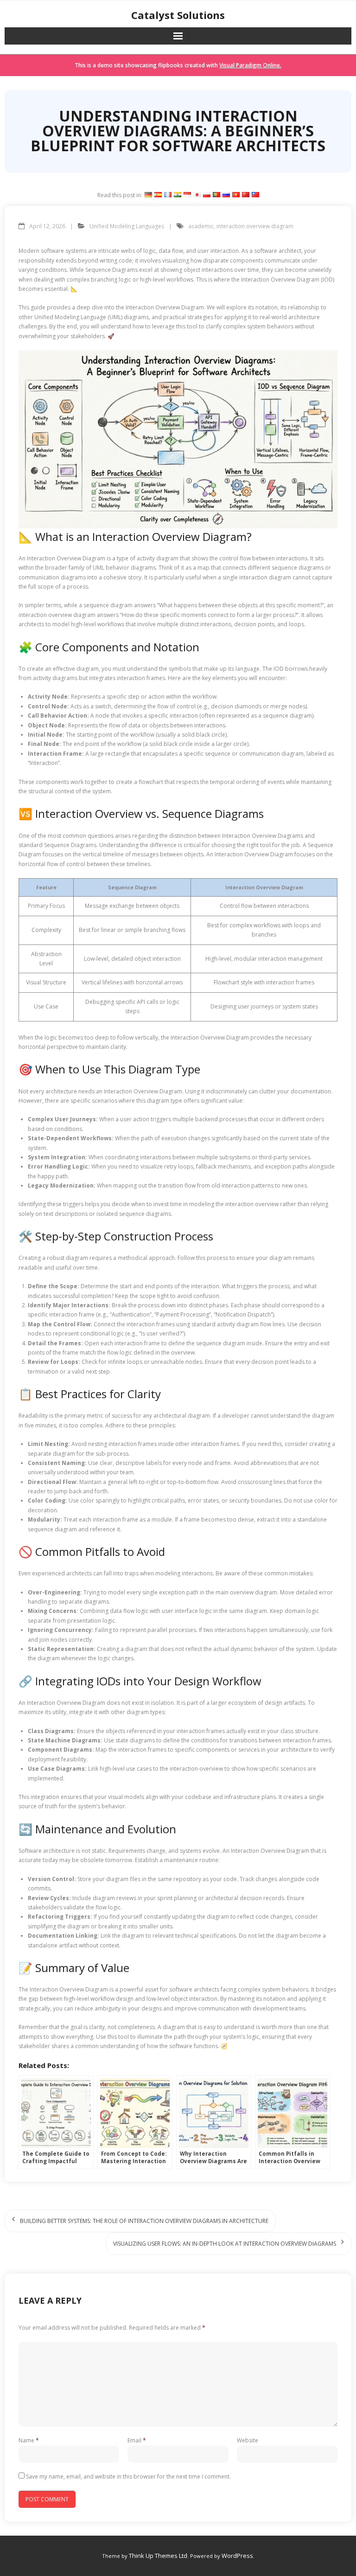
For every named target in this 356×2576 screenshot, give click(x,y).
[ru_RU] (226, 195)
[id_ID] (187, 195)
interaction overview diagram (255, 226)
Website (248, 2440)
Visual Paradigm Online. (250, 65)
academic (201, 226)
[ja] (197, 195)
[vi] (236, 195)
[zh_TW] (255, 195)
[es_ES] (158, 195)
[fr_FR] (168, 195)
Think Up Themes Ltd (158, 2556)
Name (29, 2440)
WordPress (237, 2556)
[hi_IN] (178, 195)
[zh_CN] (246, 195)
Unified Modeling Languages (127, 226)
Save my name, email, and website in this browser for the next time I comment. (128, 2476)
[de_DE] (148, 195)
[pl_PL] (207, 195)
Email (137, 2440)
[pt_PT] (216, 195)
